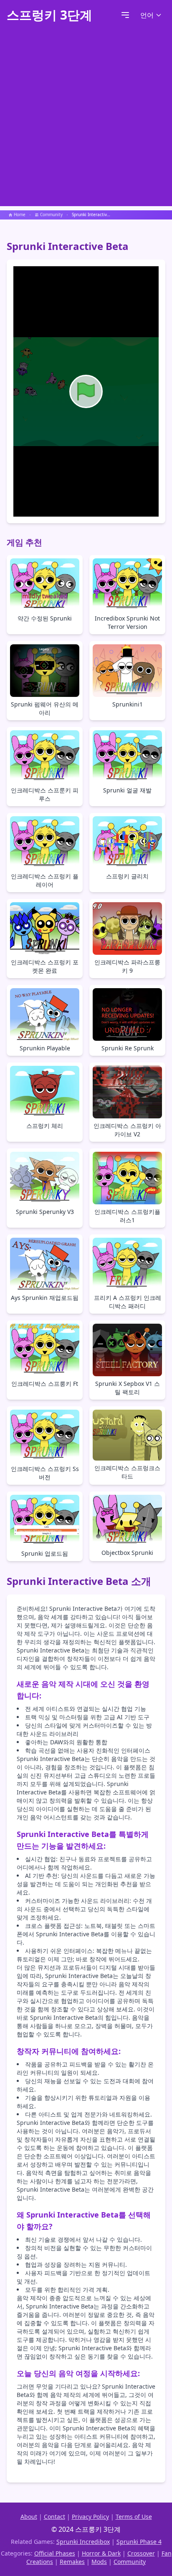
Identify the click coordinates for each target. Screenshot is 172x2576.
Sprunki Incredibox (83, 2542)
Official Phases (55, 2553)
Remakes (72, 2562)
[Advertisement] (86, 120)
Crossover (141, 2553)
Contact (54, 2517)
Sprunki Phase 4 (139, 2542)
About (29, 2517)
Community (130, 2562)
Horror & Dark (101, 2553)
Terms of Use (134, 2517)
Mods (99, 2562)
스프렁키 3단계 (49, 15)
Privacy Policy (90, 2517)
